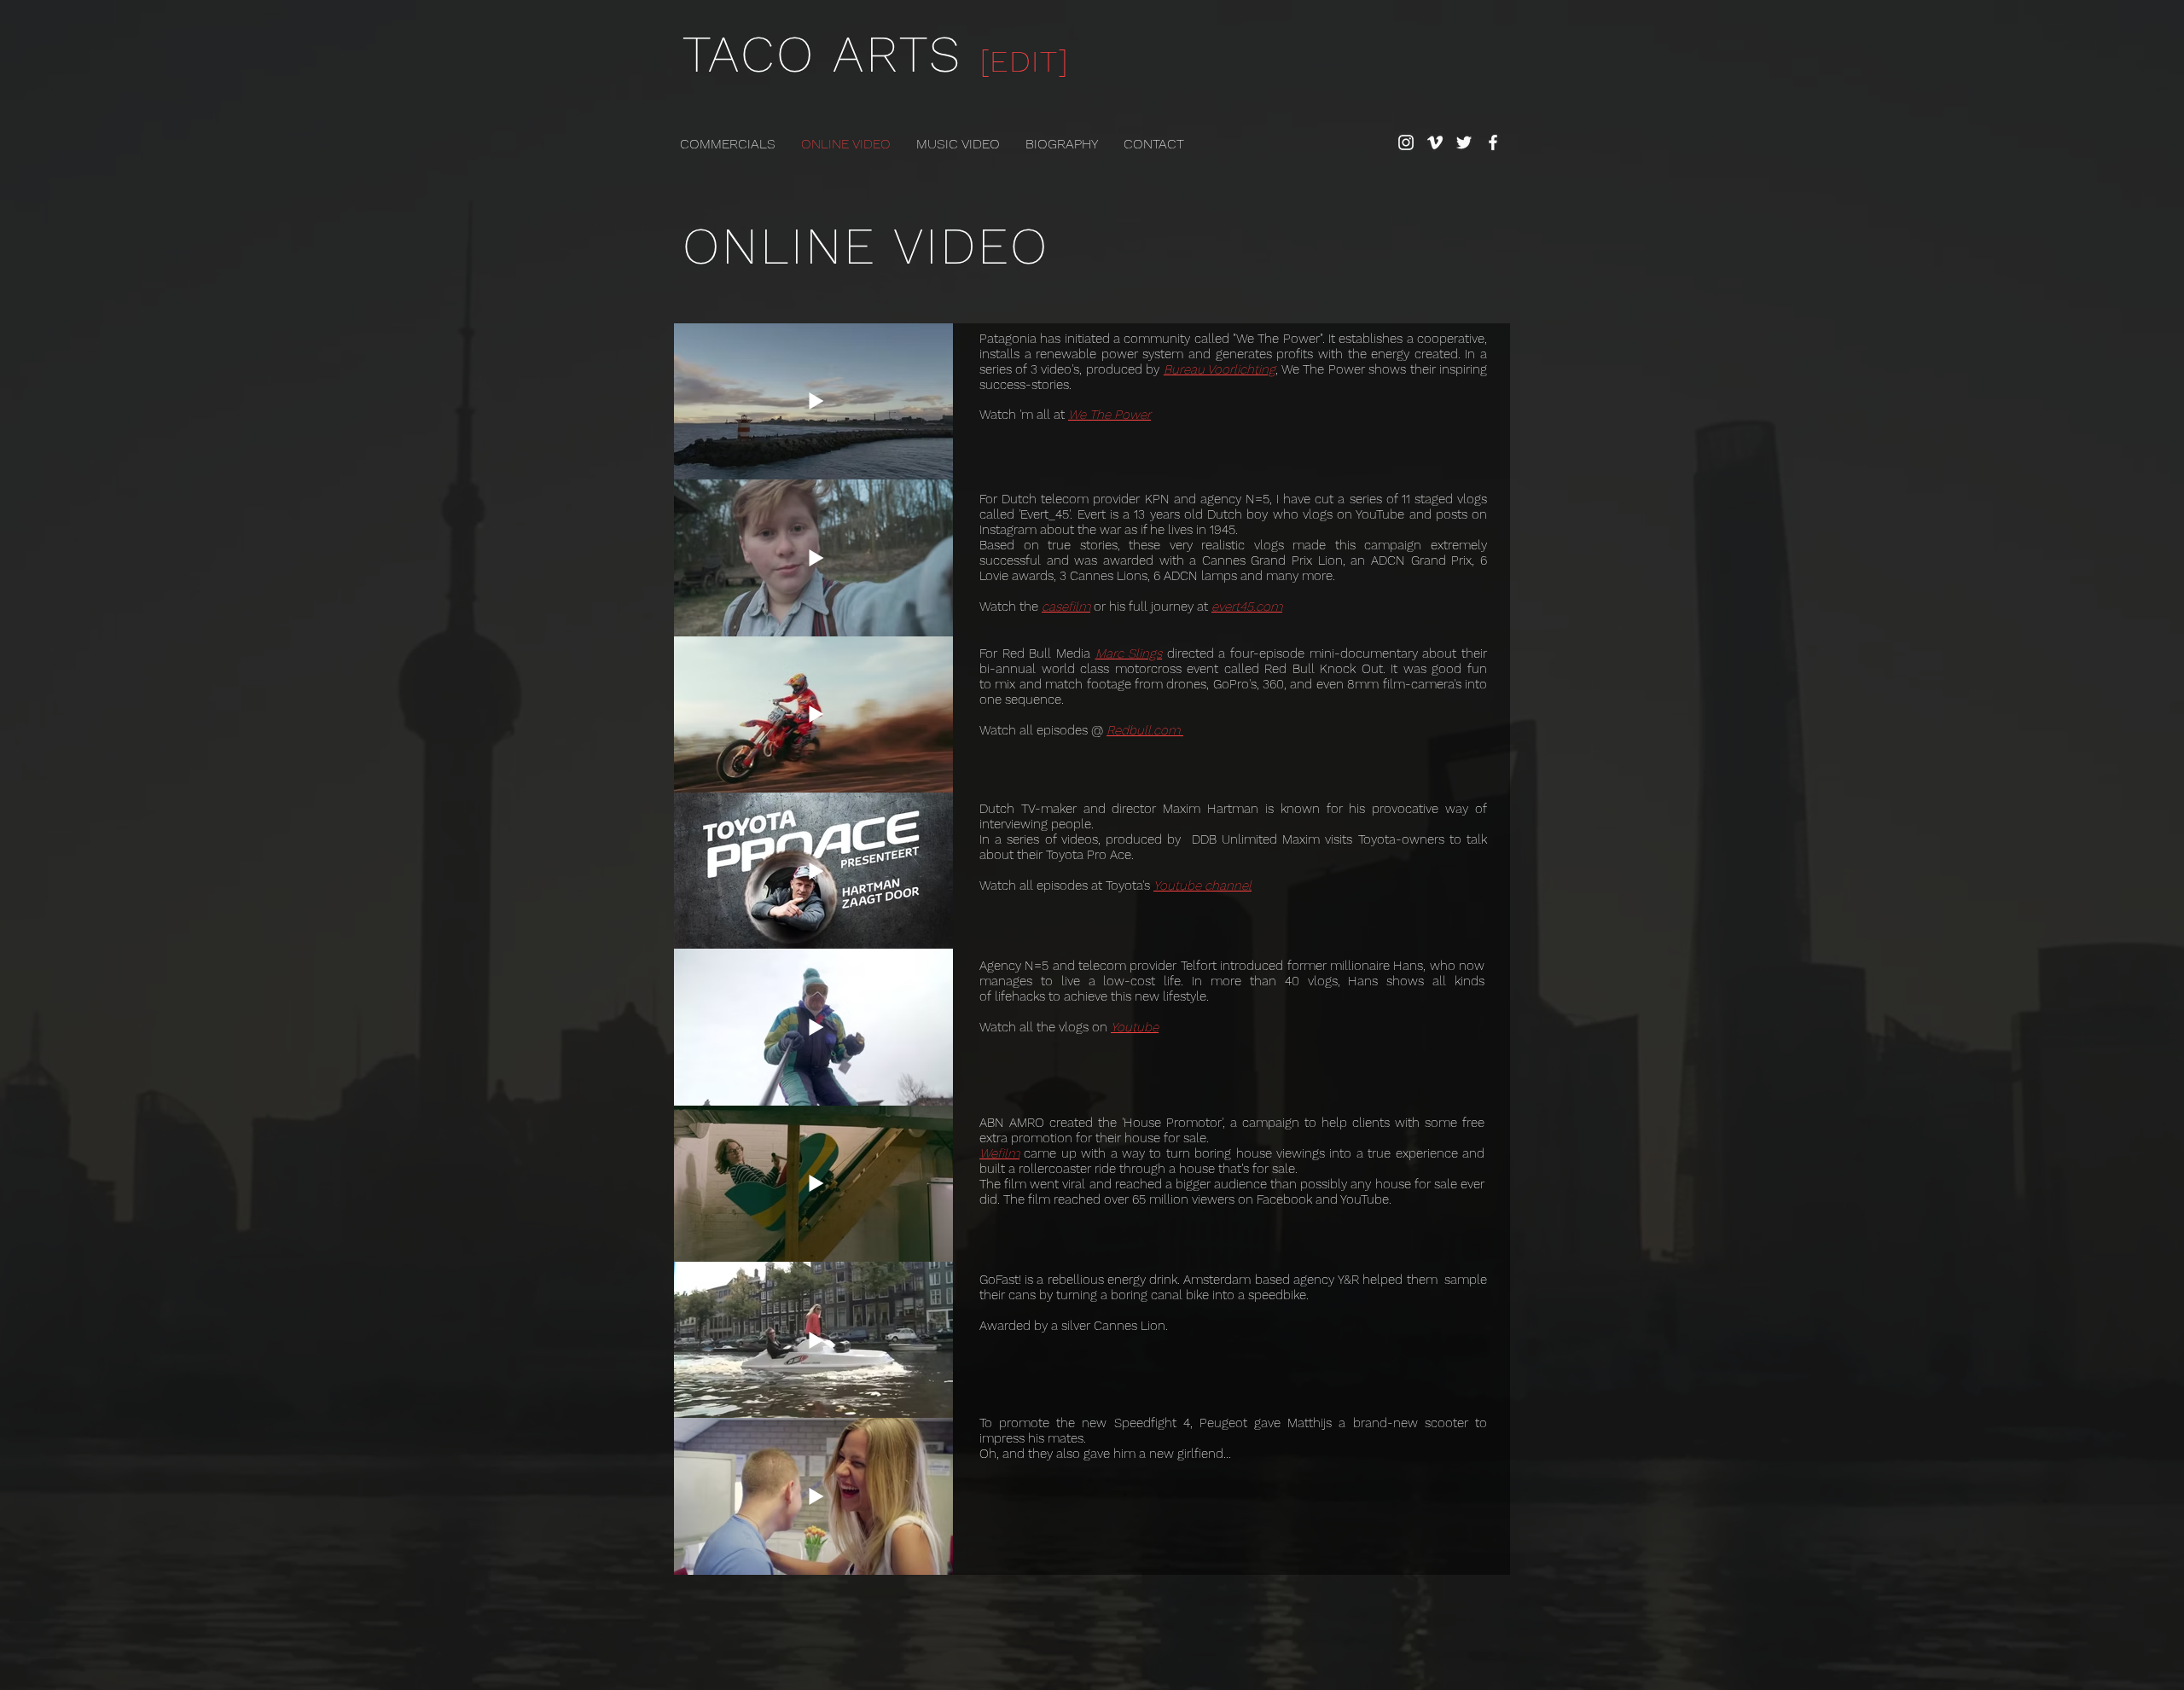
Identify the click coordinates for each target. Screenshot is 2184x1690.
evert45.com (1247, 607)
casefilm (1066, 607)
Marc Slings (1129, 653)
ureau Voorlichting (1223, 369)
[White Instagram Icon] (1406, 142)
